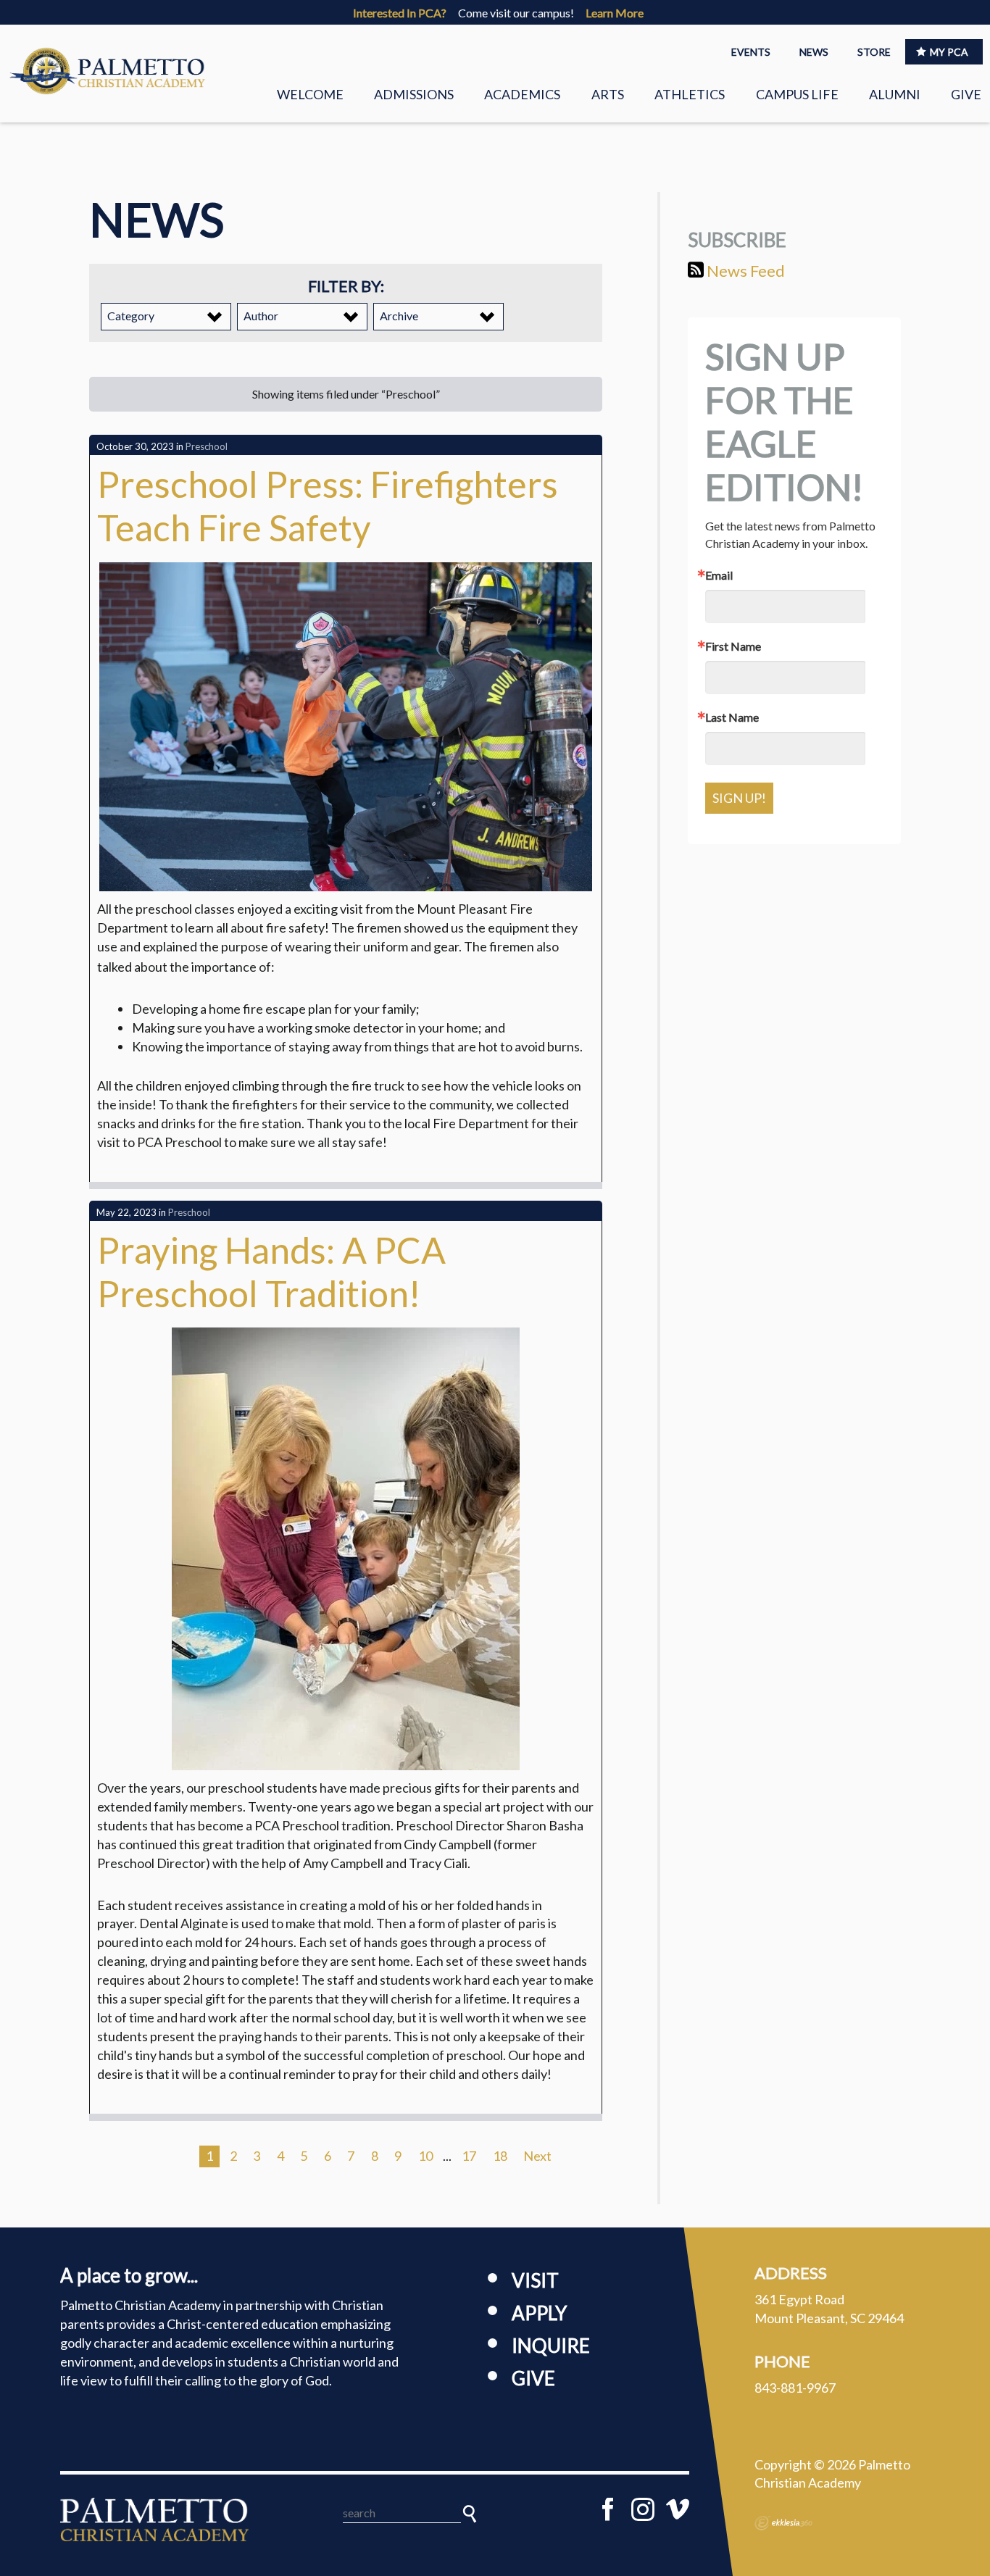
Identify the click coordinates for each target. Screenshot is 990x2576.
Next (537, 2156)
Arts (608, 94)
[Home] (154, 2519)
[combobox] (166, 317)
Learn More (615, 13)
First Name (733, 646)
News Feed (744, 271)
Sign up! (739, 798)
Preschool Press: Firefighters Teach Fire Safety (328, 506)
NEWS (814, 52)
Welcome (310, 94)
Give (966, 94)
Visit (535, 2280)
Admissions (414, 94)
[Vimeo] (678, 2509)
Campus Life (797, 94)
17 (469, 2156)
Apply (539, 2313)
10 (425, 2156)
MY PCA (949, 52)
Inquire (551, 2346)
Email (719, 575)
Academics (522, 94)
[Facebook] (608, 2509)
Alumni (895, 94)
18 (500, 2156)
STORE (874, 52)
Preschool (207, 446)
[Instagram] (643, 2509)
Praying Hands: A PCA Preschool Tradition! (271, 1272)
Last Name (732, 717)
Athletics (690, 94)
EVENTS (751, 52)
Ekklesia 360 (783, 2523)
